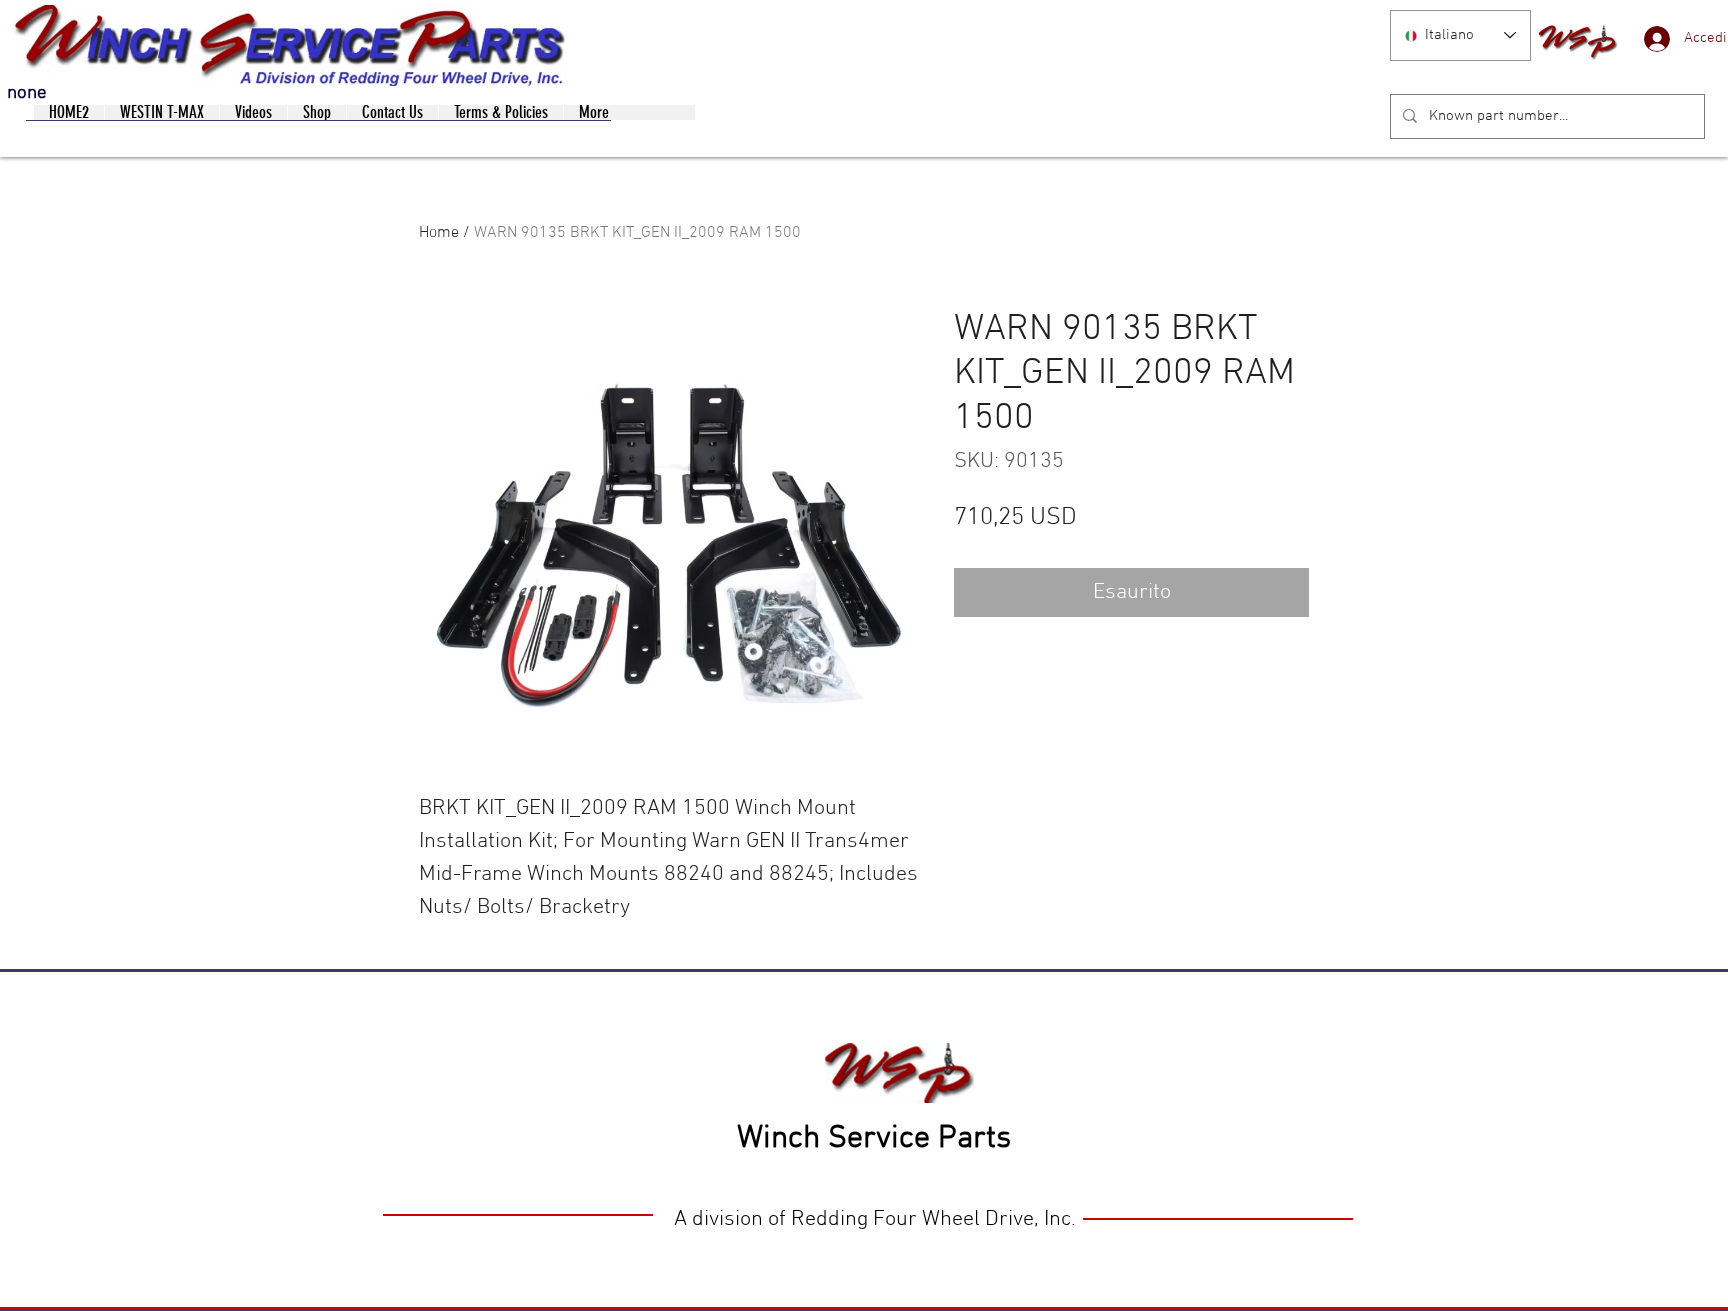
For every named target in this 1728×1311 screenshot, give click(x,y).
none (27, 93)
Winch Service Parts (874, 1139)
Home (439, 233)
